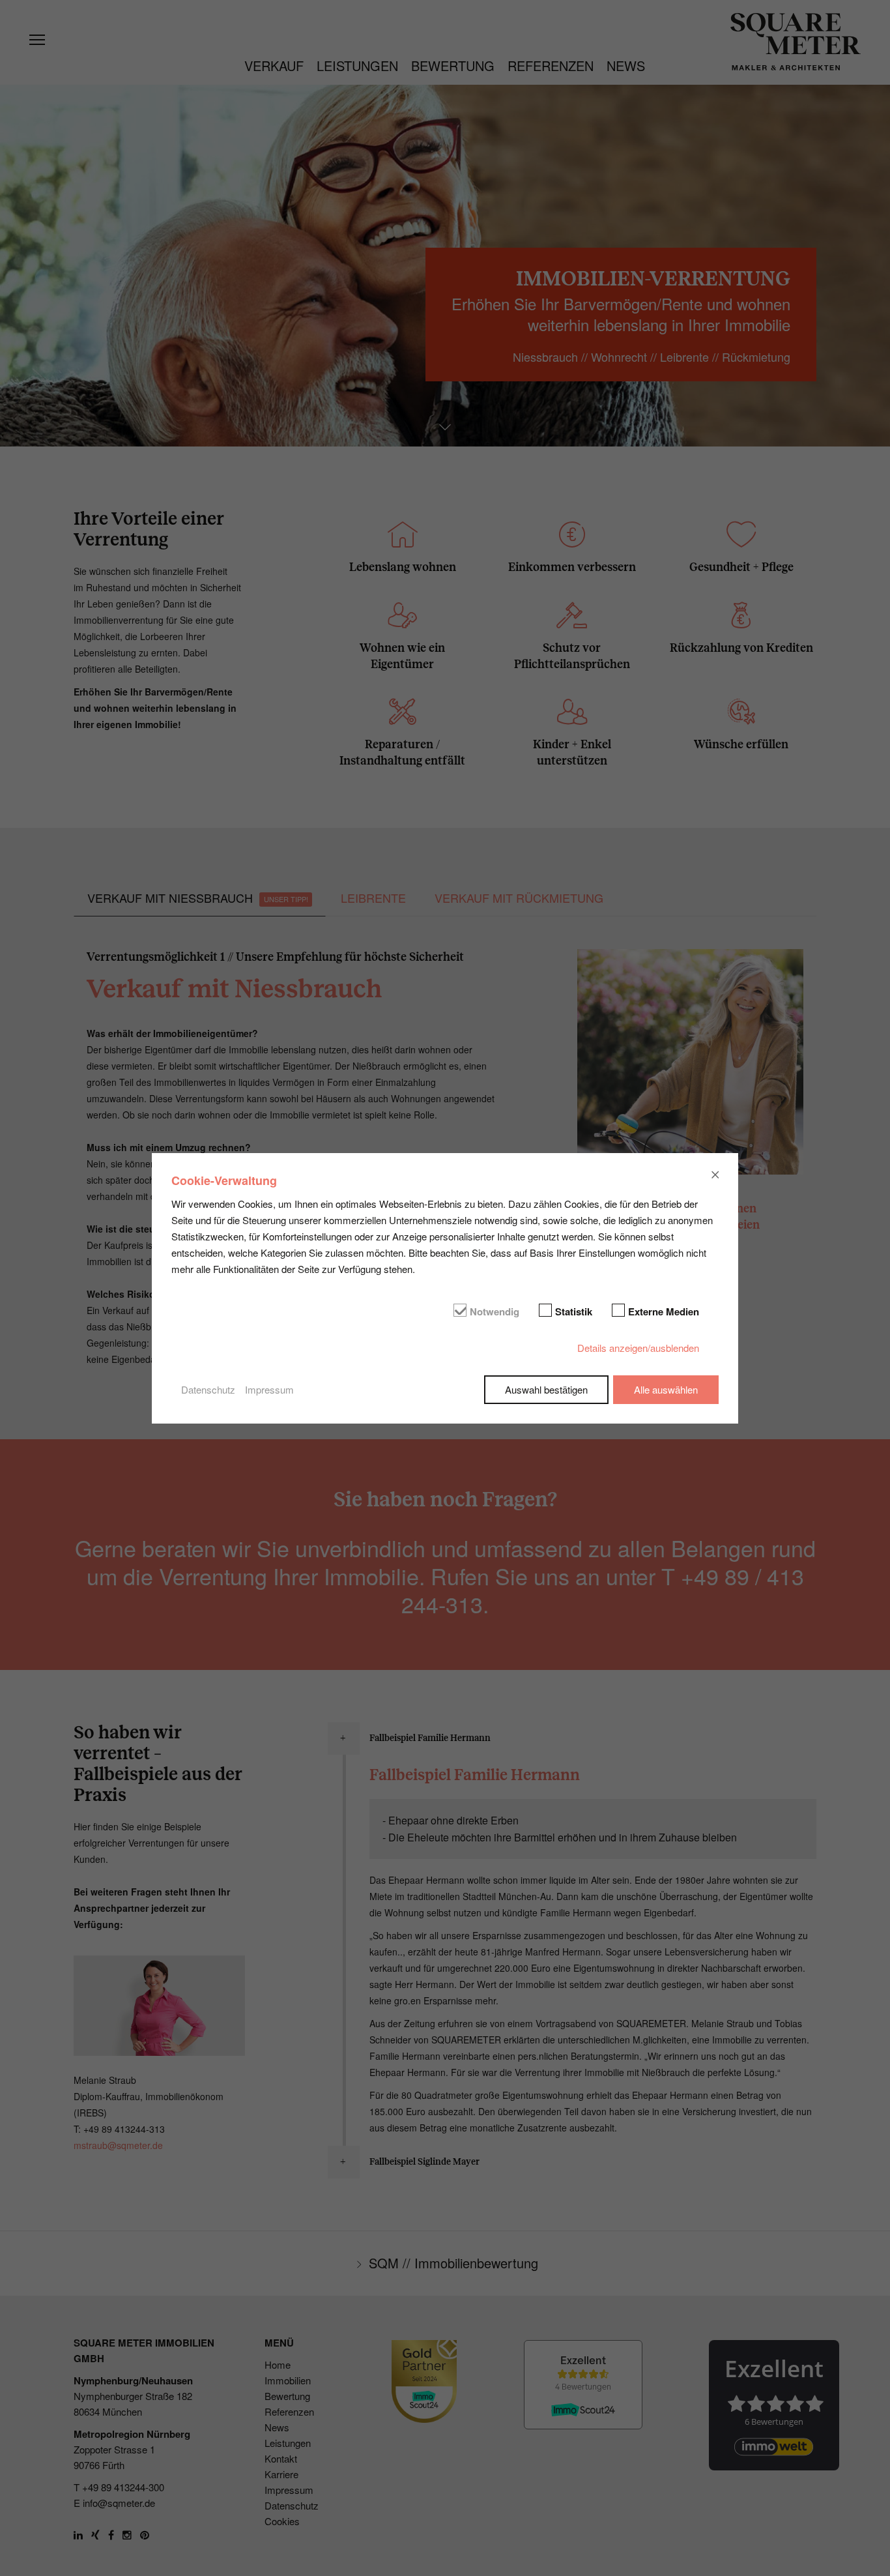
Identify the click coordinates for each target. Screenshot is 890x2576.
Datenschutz (208, 1389)
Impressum (269, 1389)
